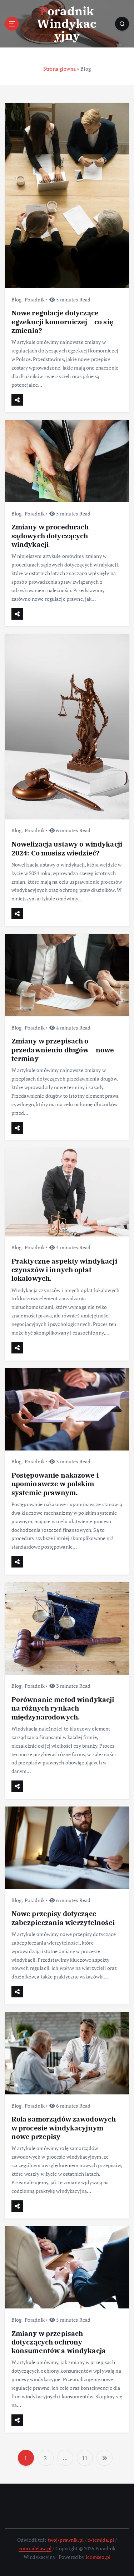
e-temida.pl (101, 2540)
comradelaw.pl (35, 2548)
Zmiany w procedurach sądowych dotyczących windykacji (50, 535)
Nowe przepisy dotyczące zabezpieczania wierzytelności (63, 1918)
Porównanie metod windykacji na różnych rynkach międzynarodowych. (63, 1708)
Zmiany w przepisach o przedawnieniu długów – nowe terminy (63, 1049)
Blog (17, 299)
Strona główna (59, 69)
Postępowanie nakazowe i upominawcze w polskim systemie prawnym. (55, 1483)
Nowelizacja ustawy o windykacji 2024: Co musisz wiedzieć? (67, 848)
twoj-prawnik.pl (66, 2540)
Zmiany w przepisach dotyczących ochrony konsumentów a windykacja (59, 2342)
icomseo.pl (98, 2557)
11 (85, 2458)
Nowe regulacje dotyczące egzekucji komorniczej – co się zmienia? (62, 321)
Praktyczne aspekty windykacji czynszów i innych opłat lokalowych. (64, 1269)
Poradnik (35, 299)
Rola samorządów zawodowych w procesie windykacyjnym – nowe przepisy (64, 2127)
